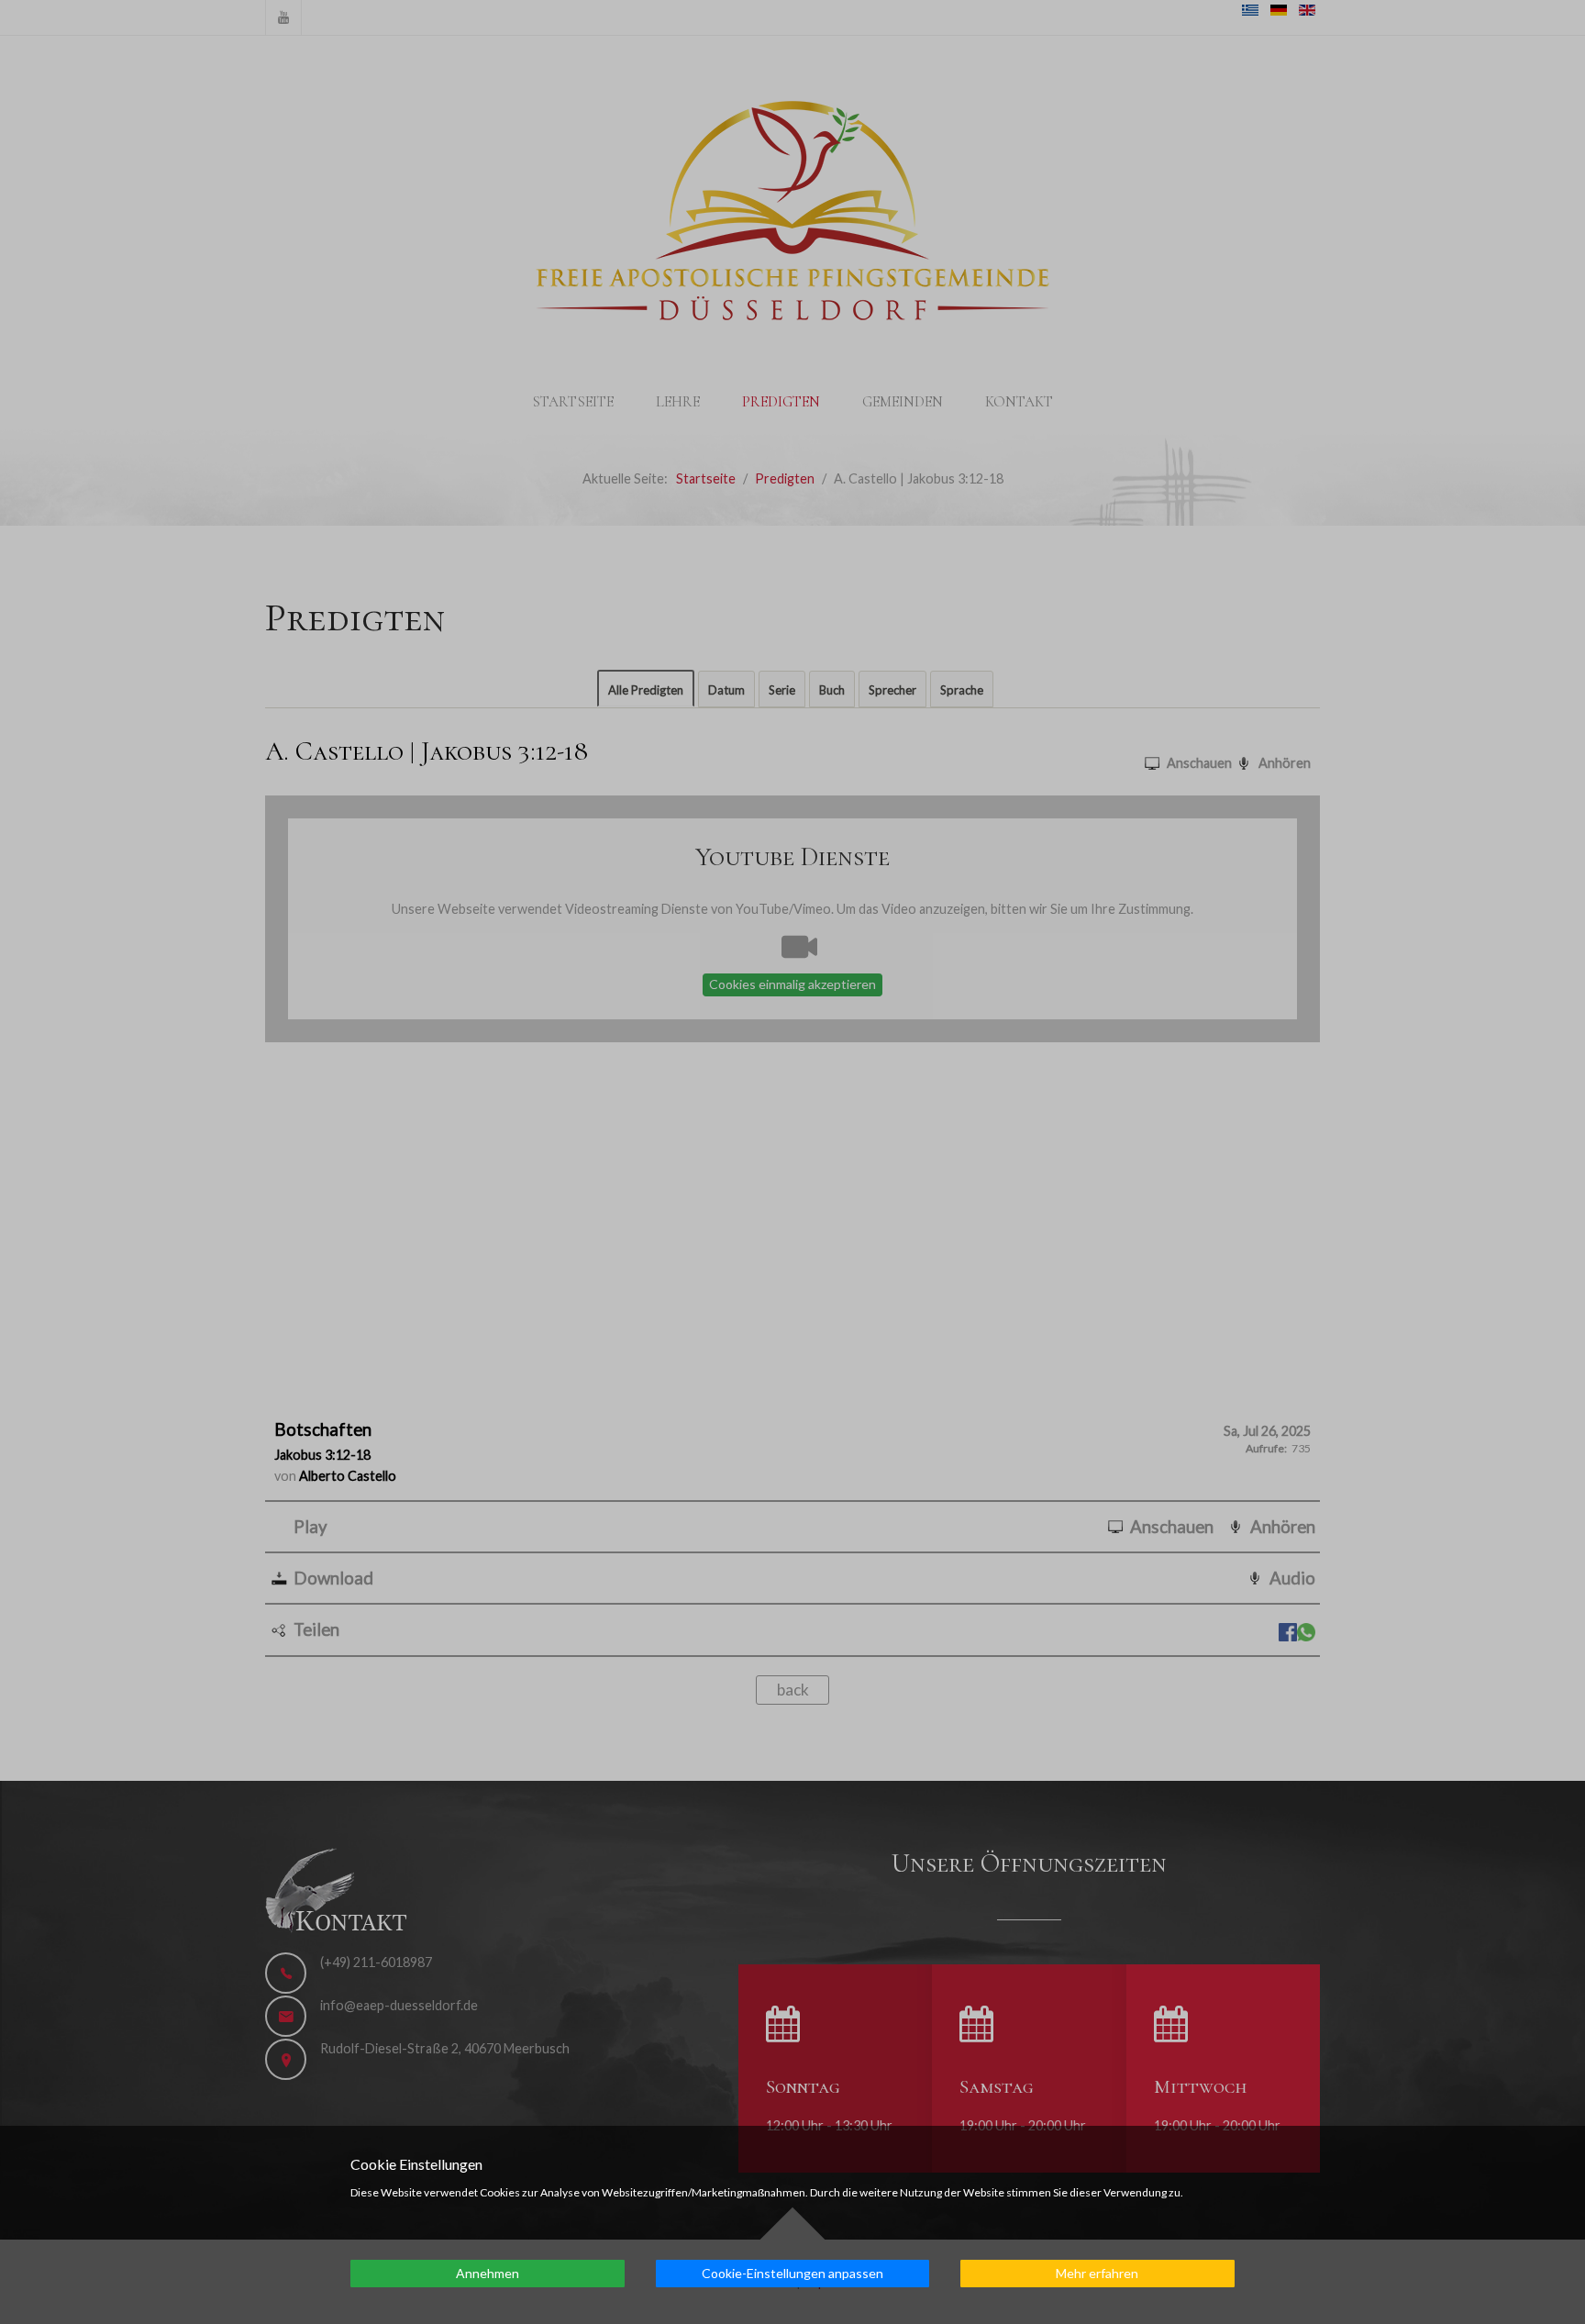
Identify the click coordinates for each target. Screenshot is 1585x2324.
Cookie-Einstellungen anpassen (792, 2273)
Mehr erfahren (1097, 2273)
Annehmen (488, 2273)
